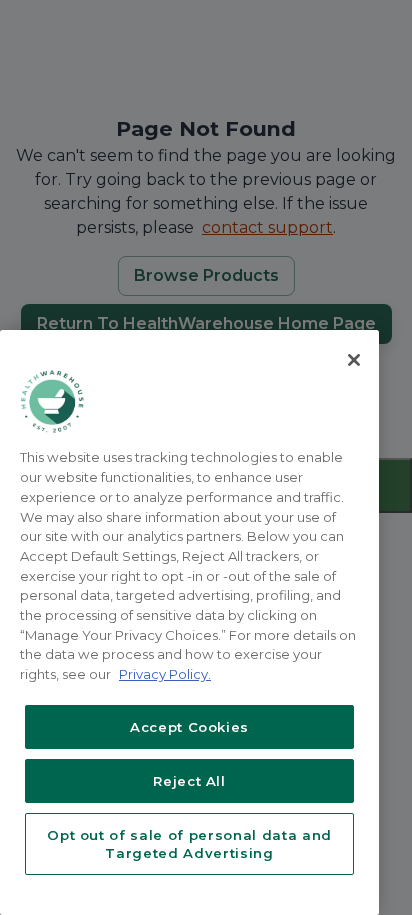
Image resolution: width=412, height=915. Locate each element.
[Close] (354, 360)
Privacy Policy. (165, 674)
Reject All (189, 781)
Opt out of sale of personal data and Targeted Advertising (189, 844)
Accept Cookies (189, 727)
